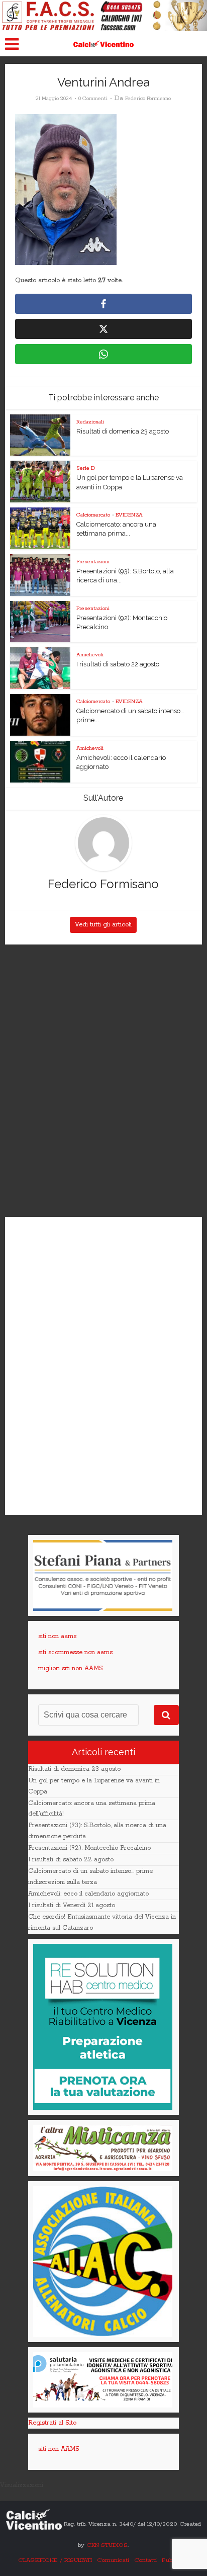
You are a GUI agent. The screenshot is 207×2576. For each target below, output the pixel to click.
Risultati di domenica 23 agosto (123, 431)
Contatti (145, 2560)
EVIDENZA (129, 515)
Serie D (86, 468)
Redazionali (90, 422)
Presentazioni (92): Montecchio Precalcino (89, 1848)
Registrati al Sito (52, 2423)
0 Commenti (93, 99)
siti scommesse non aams (75, 1652)
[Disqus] (103, 1081)
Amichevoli (90, 655)
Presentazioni (93, 562)
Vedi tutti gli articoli (103, 925)
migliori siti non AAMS (71, 1668)
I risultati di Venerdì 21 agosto (72, 1905)
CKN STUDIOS (107, 2545)
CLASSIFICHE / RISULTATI (55, 2560)
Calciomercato (93, 515)
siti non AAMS (59, 2449)
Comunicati (113, 2560)
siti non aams (57, 1636)
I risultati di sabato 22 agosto (118, 664)
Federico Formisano (148, 99)
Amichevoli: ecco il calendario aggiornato (88, 1894)
